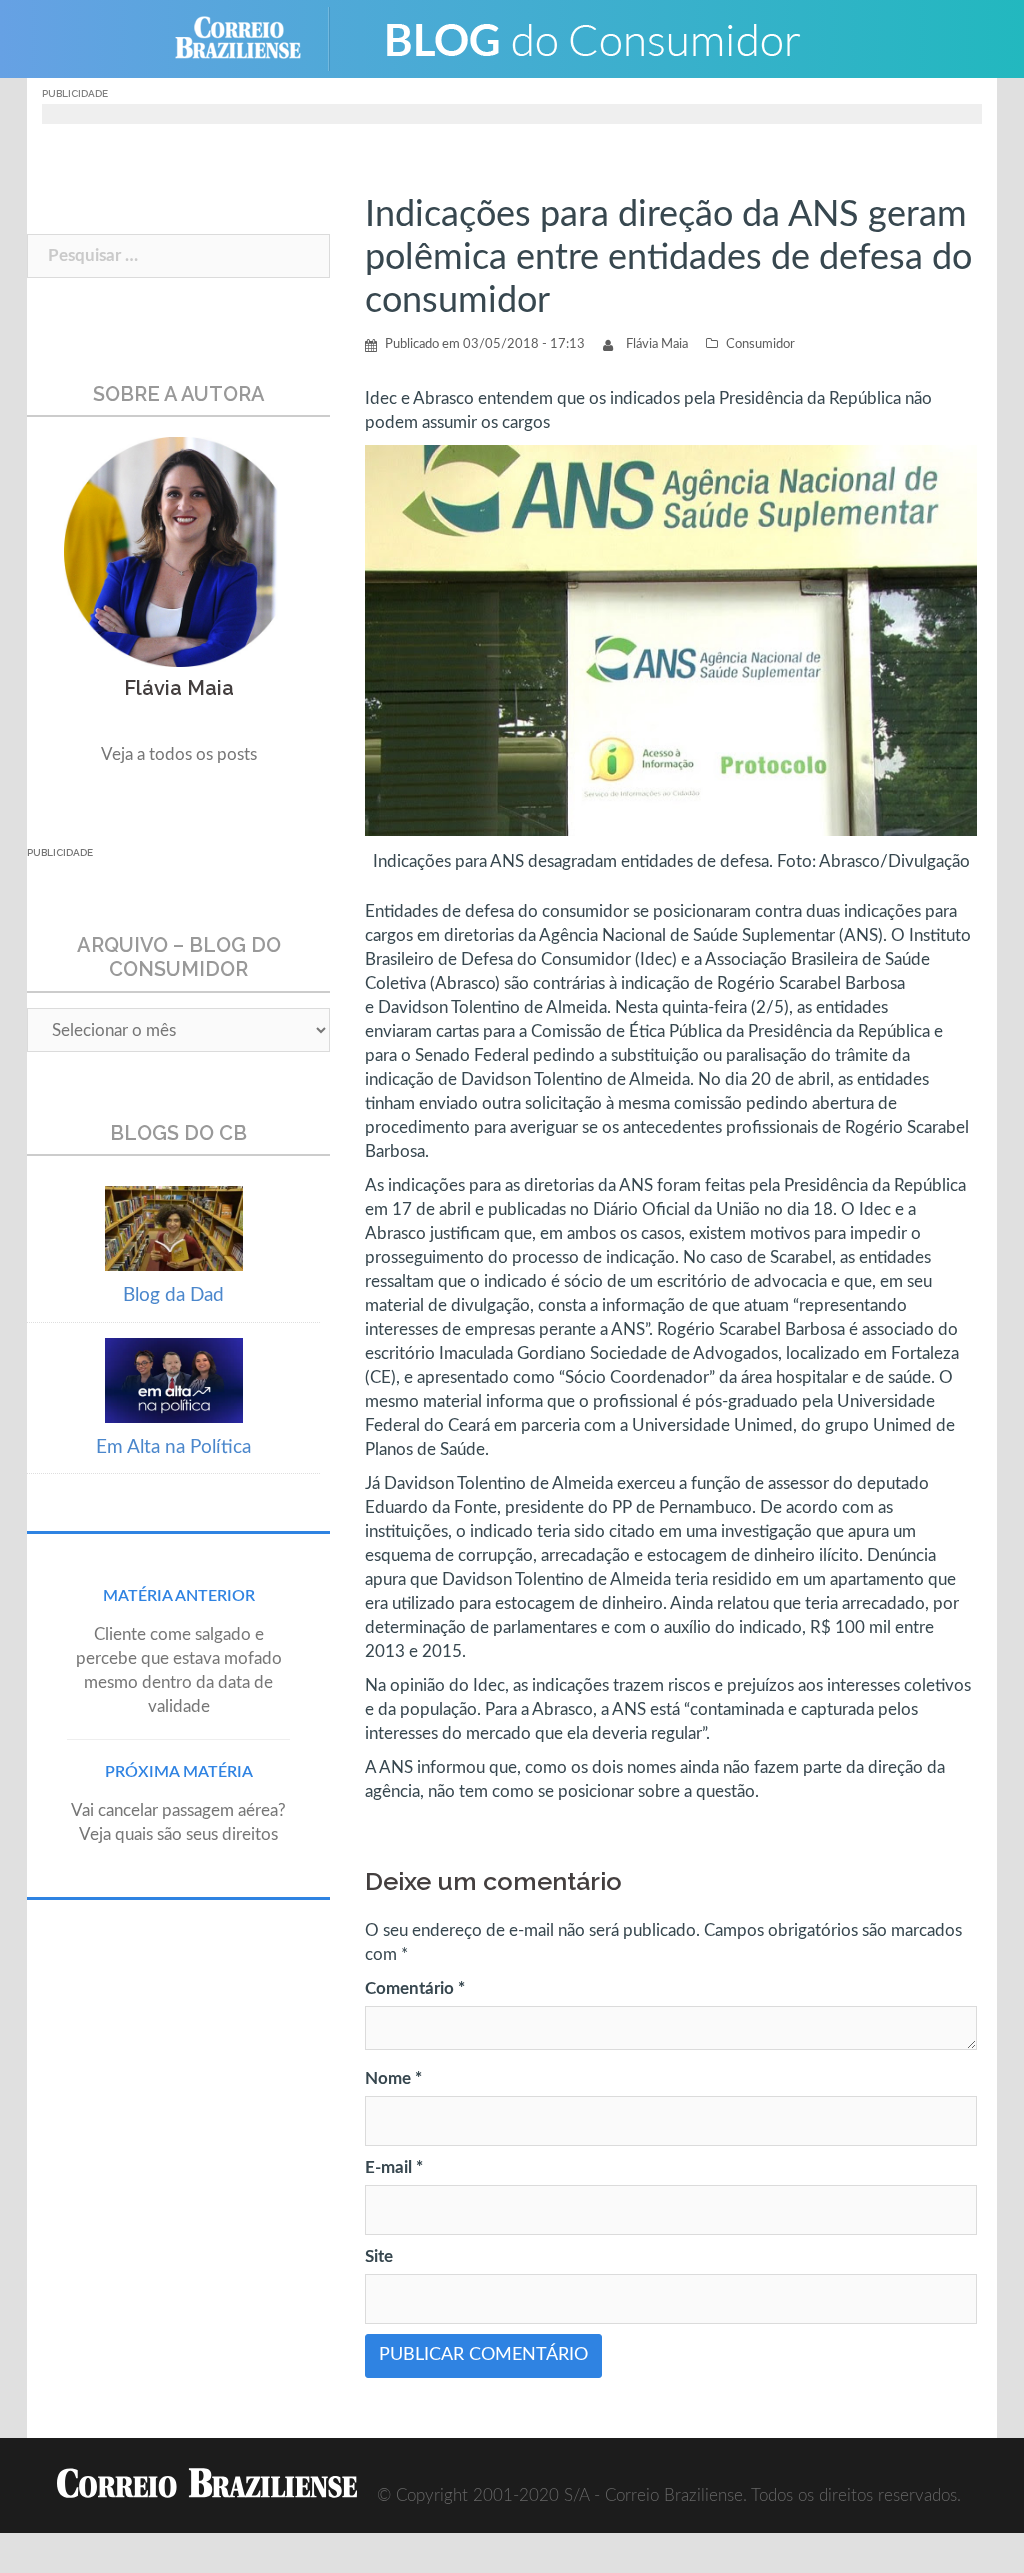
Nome (393, 2078)
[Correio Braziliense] (253, 37)
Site (379, 2256)
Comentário (415, 1988)
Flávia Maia (657, 344)
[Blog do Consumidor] (592, 37)
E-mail (394, 2167)
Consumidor (760, 344)
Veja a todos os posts (179, 754)
